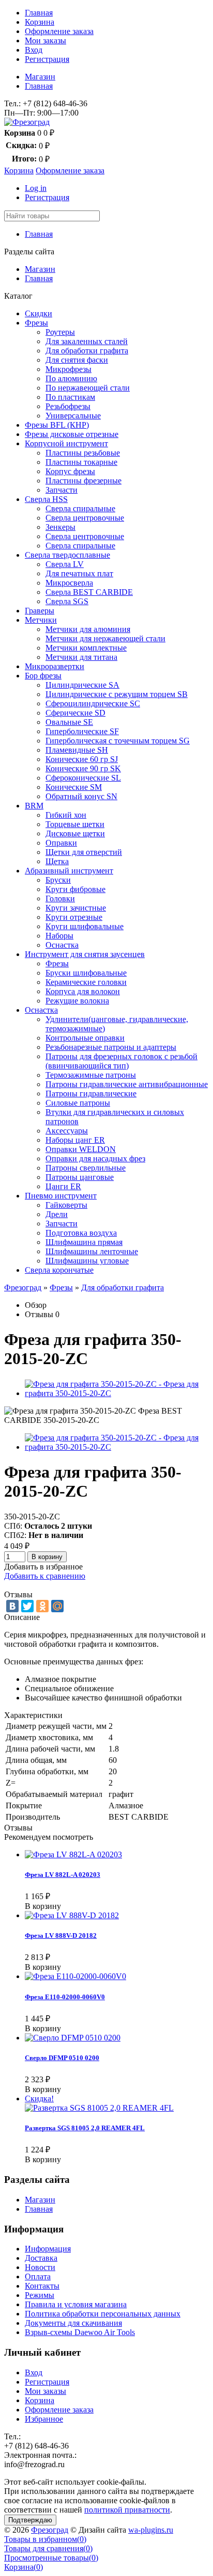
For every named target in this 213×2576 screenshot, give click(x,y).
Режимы (40, 2295)
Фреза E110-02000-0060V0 (65, 1997)
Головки (60, 898)
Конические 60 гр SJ (82, 759)
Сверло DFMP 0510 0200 (62, 2058)
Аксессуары (67, 1131)
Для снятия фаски (77, 360)
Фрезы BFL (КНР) (57, 425)
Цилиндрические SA (82, 685)
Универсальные (73, 416)
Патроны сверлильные (86, 1168)
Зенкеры (60, 527)
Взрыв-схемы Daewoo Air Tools (80, 2332)
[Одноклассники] (42, 1606)
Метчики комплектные (86, 648)
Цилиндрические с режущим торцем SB (117, 694)
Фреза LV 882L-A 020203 (63, 1875)
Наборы (59, 936)
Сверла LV (65, 564)
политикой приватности (127, 2510)
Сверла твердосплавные (67, 555)
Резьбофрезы (68, 406)
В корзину (47, 1557)
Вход (34, 50)
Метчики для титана (81, 657)
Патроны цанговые (80, 1177)
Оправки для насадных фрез (95, 1159)
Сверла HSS (46, 499)
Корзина (40, 22)
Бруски (58, 880)
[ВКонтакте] (12, 1606)
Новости (40, 2267)
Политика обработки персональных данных (103, 2314)
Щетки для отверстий (84, 852)
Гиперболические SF (82, 731)
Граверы (40, 611)
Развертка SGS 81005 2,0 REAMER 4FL (85, 2128)
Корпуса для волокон (83, 991)
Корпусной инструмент (66, 443)
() (45, 2539)
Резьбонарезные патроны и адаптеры (111, 1047)
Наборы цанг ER (75, 1140)
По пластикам (70, 397)
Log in (36, 188)
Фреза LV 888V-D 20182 (61, 1935)
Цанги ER (63, 1186)
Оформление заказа (59, 31)
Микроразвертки (55, 666)
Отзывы (39, 1314)
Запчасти (62, 490)
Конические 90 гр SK (83, 768)
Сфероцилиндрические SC (93, 703)
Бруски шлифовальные (86, 973)
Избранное (44, 2419)
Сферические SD (75, 713)
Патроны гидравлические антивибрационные (127, 1084)
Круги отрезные (74, 917)
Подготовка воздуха (81, 1233)
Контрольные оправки (85, 1038)
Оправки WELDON (81, 1149)
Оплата (38, 2277)
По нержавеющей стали (88, 388)
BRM (34, 806)
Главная (39, 13)
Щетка (57, 861)
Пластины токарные (81, 462)
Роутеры (60, 332)
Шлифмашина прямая (84, 1242)
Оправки (61, 843)
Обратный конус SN (81, 796)
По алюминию (71, 378)
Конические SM (74, 787)
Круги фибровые (75, 889)
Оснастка (62, 945)
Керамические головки (86, 982)
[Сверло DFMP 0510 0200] (73, 2038)
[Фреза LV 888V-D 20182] (72, 1915)
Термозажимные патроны (91, 1075)
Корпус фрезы (70, 471)
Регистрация (47, 59)
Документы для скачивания (73, 2323)
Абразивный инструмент (69, 871)
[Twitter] (27, 1606)
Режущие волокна (77, 1001)
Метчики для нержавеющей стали (105, 638)
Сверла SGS (67, 601)
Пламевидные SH (77, 750)
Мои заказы (45, 40)
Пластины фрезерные (83, 481)
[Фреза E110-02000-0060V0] (75, 1976)
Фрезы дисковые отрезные (72, 434)
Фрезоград (23, 1287)
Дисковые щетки (75, 833)
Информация (48, 2249)
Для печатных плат (79, 573)
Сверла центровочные (85, 518)
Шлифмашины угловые (87, 1261)
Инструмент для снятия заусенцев (85, 954)
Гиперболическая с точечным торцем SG (118, 741)
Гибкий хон (66, 815)
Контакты (42, 2286)
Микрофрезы (69, 369)
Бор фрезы (43, 676)
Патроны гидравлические (91, 1093)
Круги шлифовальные (85, 926)
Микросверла (69, 583)
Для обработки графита (87, 351)
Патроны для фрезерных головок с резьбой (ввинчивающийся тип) (121, 1061)
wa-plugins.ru (151, 2530)
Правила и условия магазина (76, 2304)
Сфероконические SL (83, 778)
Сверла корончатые (59, 1270)
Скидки (39, 313)
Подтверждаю (30, 2520)
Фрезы (36, 323)
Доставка (41, 2258)
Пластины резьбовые (83, 453)
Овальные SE (69, 722)
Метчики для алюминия (88, 629)
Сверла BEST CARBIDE (89, 592)
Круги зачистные (76, 908)
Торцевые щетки (75, 824)
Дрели (57, 1214)
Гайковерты (66, 1205)
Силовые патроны (78, 1103)
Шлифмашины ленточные (92, 1251)
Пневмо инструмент (61, 1196)
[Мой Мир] (57, 1606)
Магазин (40, 77)
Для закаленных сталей (87, 341)
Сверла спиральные (80, 508)
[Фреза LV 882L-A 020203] (73, 1854)
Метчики (41, 620)
